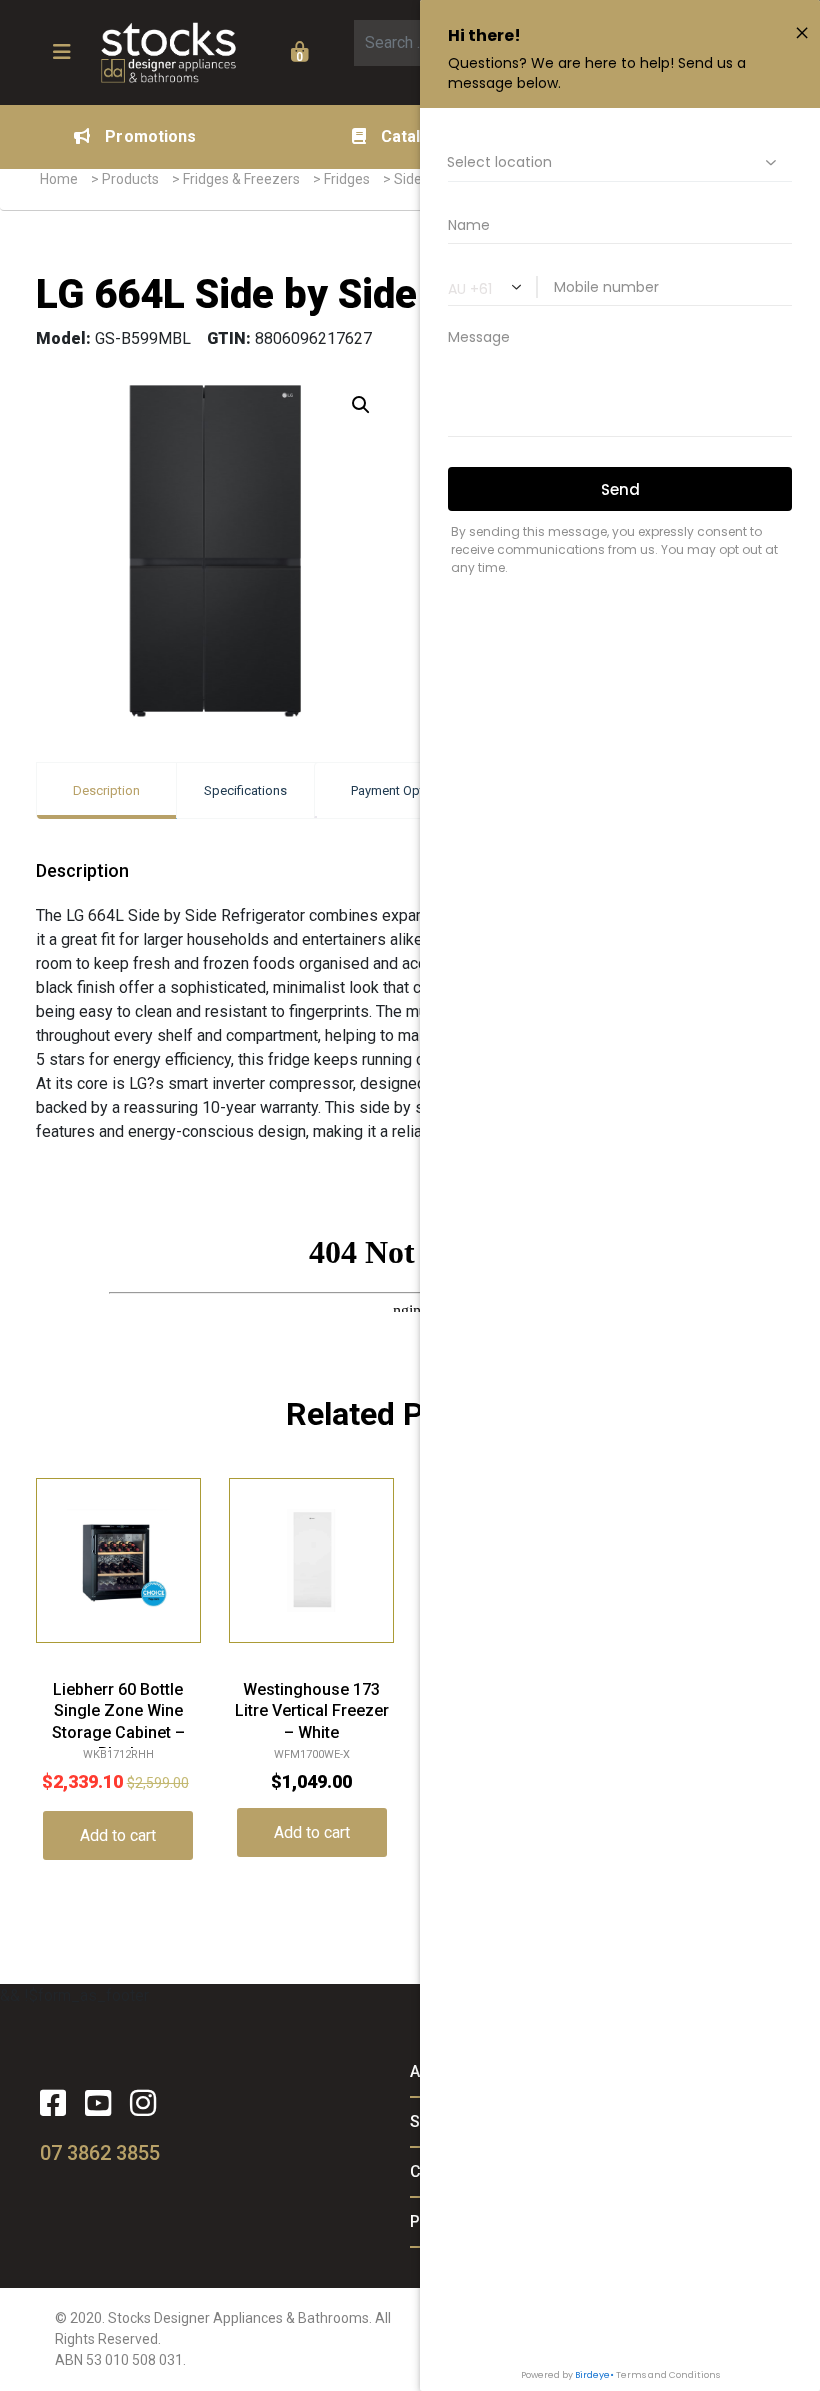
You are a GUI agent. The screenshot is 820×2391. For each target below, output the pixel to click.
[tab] (106, 790)
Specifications (245, 790)
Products (130, 179)
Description (106, 790)
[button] (361, 405)
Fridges (347, 179)
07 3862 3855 (100, 2153)
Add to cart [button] (118, 1835)
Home (59, 179)
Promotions (150, 136)
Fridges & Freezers (241, 179)
